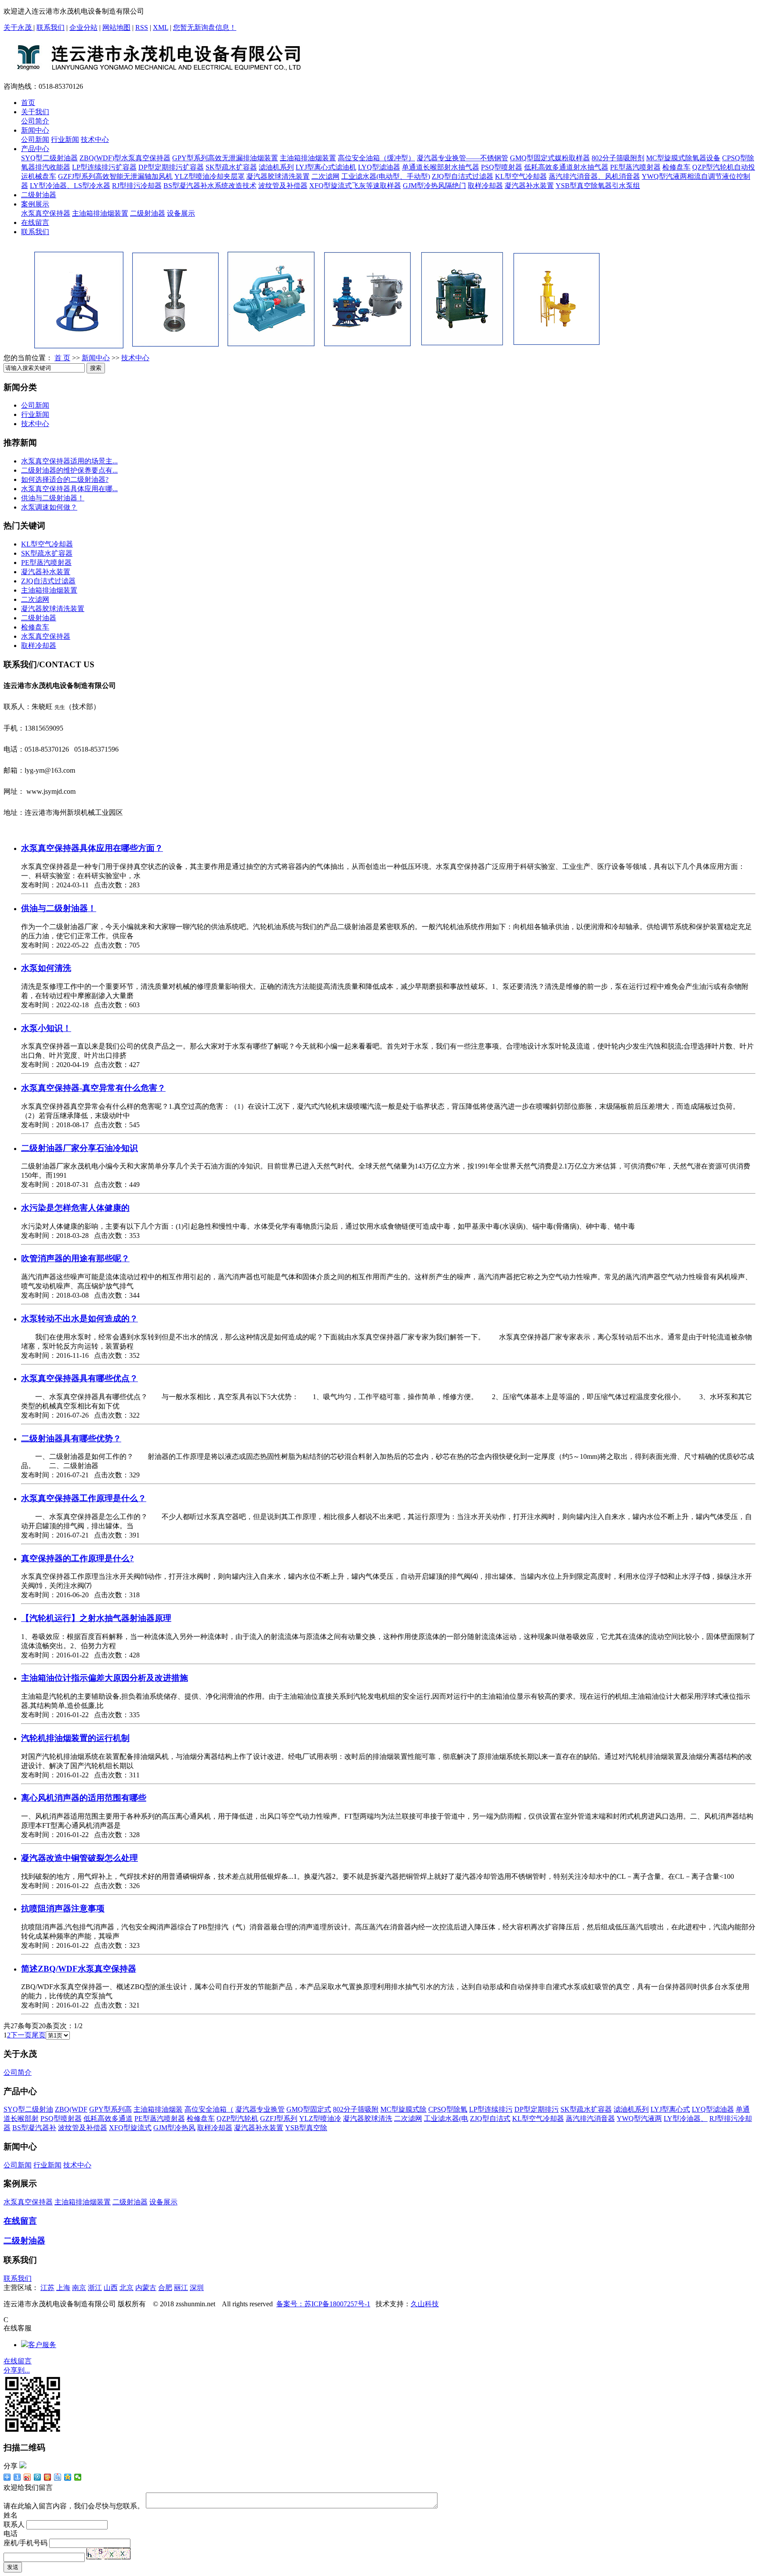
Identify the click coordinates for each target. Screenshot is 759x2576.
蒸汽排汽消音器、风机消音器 (594, 176)
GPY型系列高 (110, 2109)
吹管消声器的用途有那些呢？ (75, 1258)
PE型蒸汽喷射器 (635, 167)
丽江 (181, 2288)
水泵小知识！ (46, 1028)
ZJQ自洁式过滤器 (48, 581)
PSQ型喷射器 (502, 167)
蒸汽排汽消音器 (590, 2118)
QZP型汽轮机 (237, 2118)
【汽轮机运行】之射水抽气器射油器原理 (96, 1618)
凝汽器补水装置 (529, 186)
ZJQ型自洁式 (490, 2118)
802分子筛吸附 (356, 2109)
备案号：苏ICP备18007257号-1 (323, 2304)
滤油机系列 (276, 167)
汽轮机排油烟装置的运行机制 (75, 1738)
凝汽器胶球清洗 (368, 2118)
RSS (142, 27)
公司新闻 (35, 139)
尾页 (39, 2035)
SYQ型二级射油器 (49, 158)
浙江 (95, 2288)
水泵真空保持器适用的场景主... (69, 461)
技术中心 (95, 139)
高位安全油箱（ (209, 2109)
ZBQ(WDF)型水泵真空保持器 (125, 158)
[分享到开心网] (48, 2477)
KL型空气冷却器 (521, 176)
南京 (79, 2288)
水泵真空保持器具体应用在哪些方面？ (92, 848)
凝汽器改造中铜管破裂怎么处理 (80, 1858)
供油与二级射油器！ (53, 498)
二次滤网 (325, 176)
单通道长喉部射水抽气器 (441, 167)
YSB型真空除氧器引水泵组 (598, 186)
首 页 (62, 358)
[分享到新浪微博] (27, 2477)
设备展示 (181, 213)
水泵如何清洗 (46, 968)
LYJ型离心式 (670, 2109)
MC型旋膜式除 (403, 2109)
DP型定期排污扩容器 (171, 167)
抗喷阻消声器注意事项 (63, 1908)
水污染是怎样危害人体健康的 (75, 1208)
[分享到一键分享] (17, 2477)
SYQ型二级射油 (28, 2109)
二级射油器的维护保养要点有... (69, 470)
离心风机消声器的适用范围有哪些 (84, 1798)
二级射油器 (39, 195)
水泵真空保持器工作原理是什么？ (84, 1498)
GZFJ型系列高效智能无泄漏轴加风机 (115, 176)
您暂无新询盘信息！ (205, 27)
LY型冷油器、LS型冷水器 (70, 186)
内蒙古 (146, 2288)
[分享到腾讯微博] (38, 2477)
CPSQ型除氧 (448, 2109)
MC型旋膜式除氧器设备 (683, 158)
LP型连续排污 (491, 2109)
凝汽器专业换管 (260, 2109)
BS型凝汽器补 (34, 2128)
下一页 (21, 2035)
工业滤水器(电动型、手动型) (386, 176)
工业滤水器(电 (446, 2118)
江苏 (47, 2288)
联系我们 (51, 27)
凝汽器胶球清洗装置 (278, 176)
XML (161, 27)
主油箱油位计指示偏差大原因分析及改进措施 (105, 1678)
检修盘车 (676, 167)
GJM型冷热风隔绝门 (434, 186)
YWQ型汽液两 (639, 2118)
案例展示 (35, 204)
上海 (63, 2288)
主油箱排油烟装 (158, 2109)
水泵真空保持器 (46, 213)
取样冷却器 (485, 186)
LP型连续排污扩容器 (104, 167)
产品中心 (35, 149)
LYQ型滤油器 (379, 167)
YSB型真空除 (306, 2128)
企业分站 (83, 27)
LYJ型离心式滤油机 (326, 167)
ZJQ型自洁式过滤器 (463, 176)
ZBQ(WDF (71, 2109)
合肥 (165, 2288)
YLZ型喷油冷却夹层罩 (210, 176)
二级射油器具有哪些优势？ (71, 1438)
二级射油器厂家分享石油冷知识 (80, 1148)
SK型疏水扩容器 (231, 167)
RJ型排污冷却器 (137, 186)
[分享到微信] (78, 2477)
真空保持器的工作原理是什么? (78, 1558)
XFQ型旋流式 (130, 2128)
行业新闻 (65, 139)
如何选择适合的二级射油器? (65, 479)
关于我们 (35, 112)
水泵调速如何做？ (49, 507)
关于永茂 (18, 27)
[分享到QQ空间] (68, 2477)
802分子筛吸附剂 (618, 158)
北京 (126, 2288)
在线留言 (35, 223)
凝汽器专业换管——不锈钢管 (463, 158)
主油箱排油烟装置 (308, 158)
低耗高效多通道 (108, 2118)
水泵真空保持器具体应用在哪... (69, 489)
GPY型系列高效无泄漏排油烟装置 (225, 158)
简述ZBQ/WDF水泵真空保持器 (79, 1969)
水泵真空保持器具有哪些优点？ (80, 1378)
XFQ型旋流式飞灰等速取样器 (355, 186)
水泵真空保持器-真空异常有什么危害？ (93, 1088)
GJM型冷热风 (174, 2128)
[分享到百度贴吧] (58, 2477)
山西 (111, 2288)
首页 (28, 103)
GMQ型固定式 (309, 2109)
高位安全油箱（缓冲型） (376, 158)
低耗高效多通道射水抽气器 (566, 167)
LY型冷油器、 (686, 2118)
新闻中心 (35, 130)
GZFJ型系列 (279, 2118)
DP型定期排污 (537, 2109)
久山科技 (425, 2304)
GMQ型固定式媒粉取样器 (550, 158)
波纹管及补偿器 (283, 186)
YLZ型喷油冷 (320, 2118)
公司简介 (35, 121)
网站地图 (116, 27)
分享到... (17, 2370)
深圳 (197, 2288)
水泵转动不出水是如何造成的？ (80, 1319)
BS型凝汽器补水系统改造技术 (210, 186)
